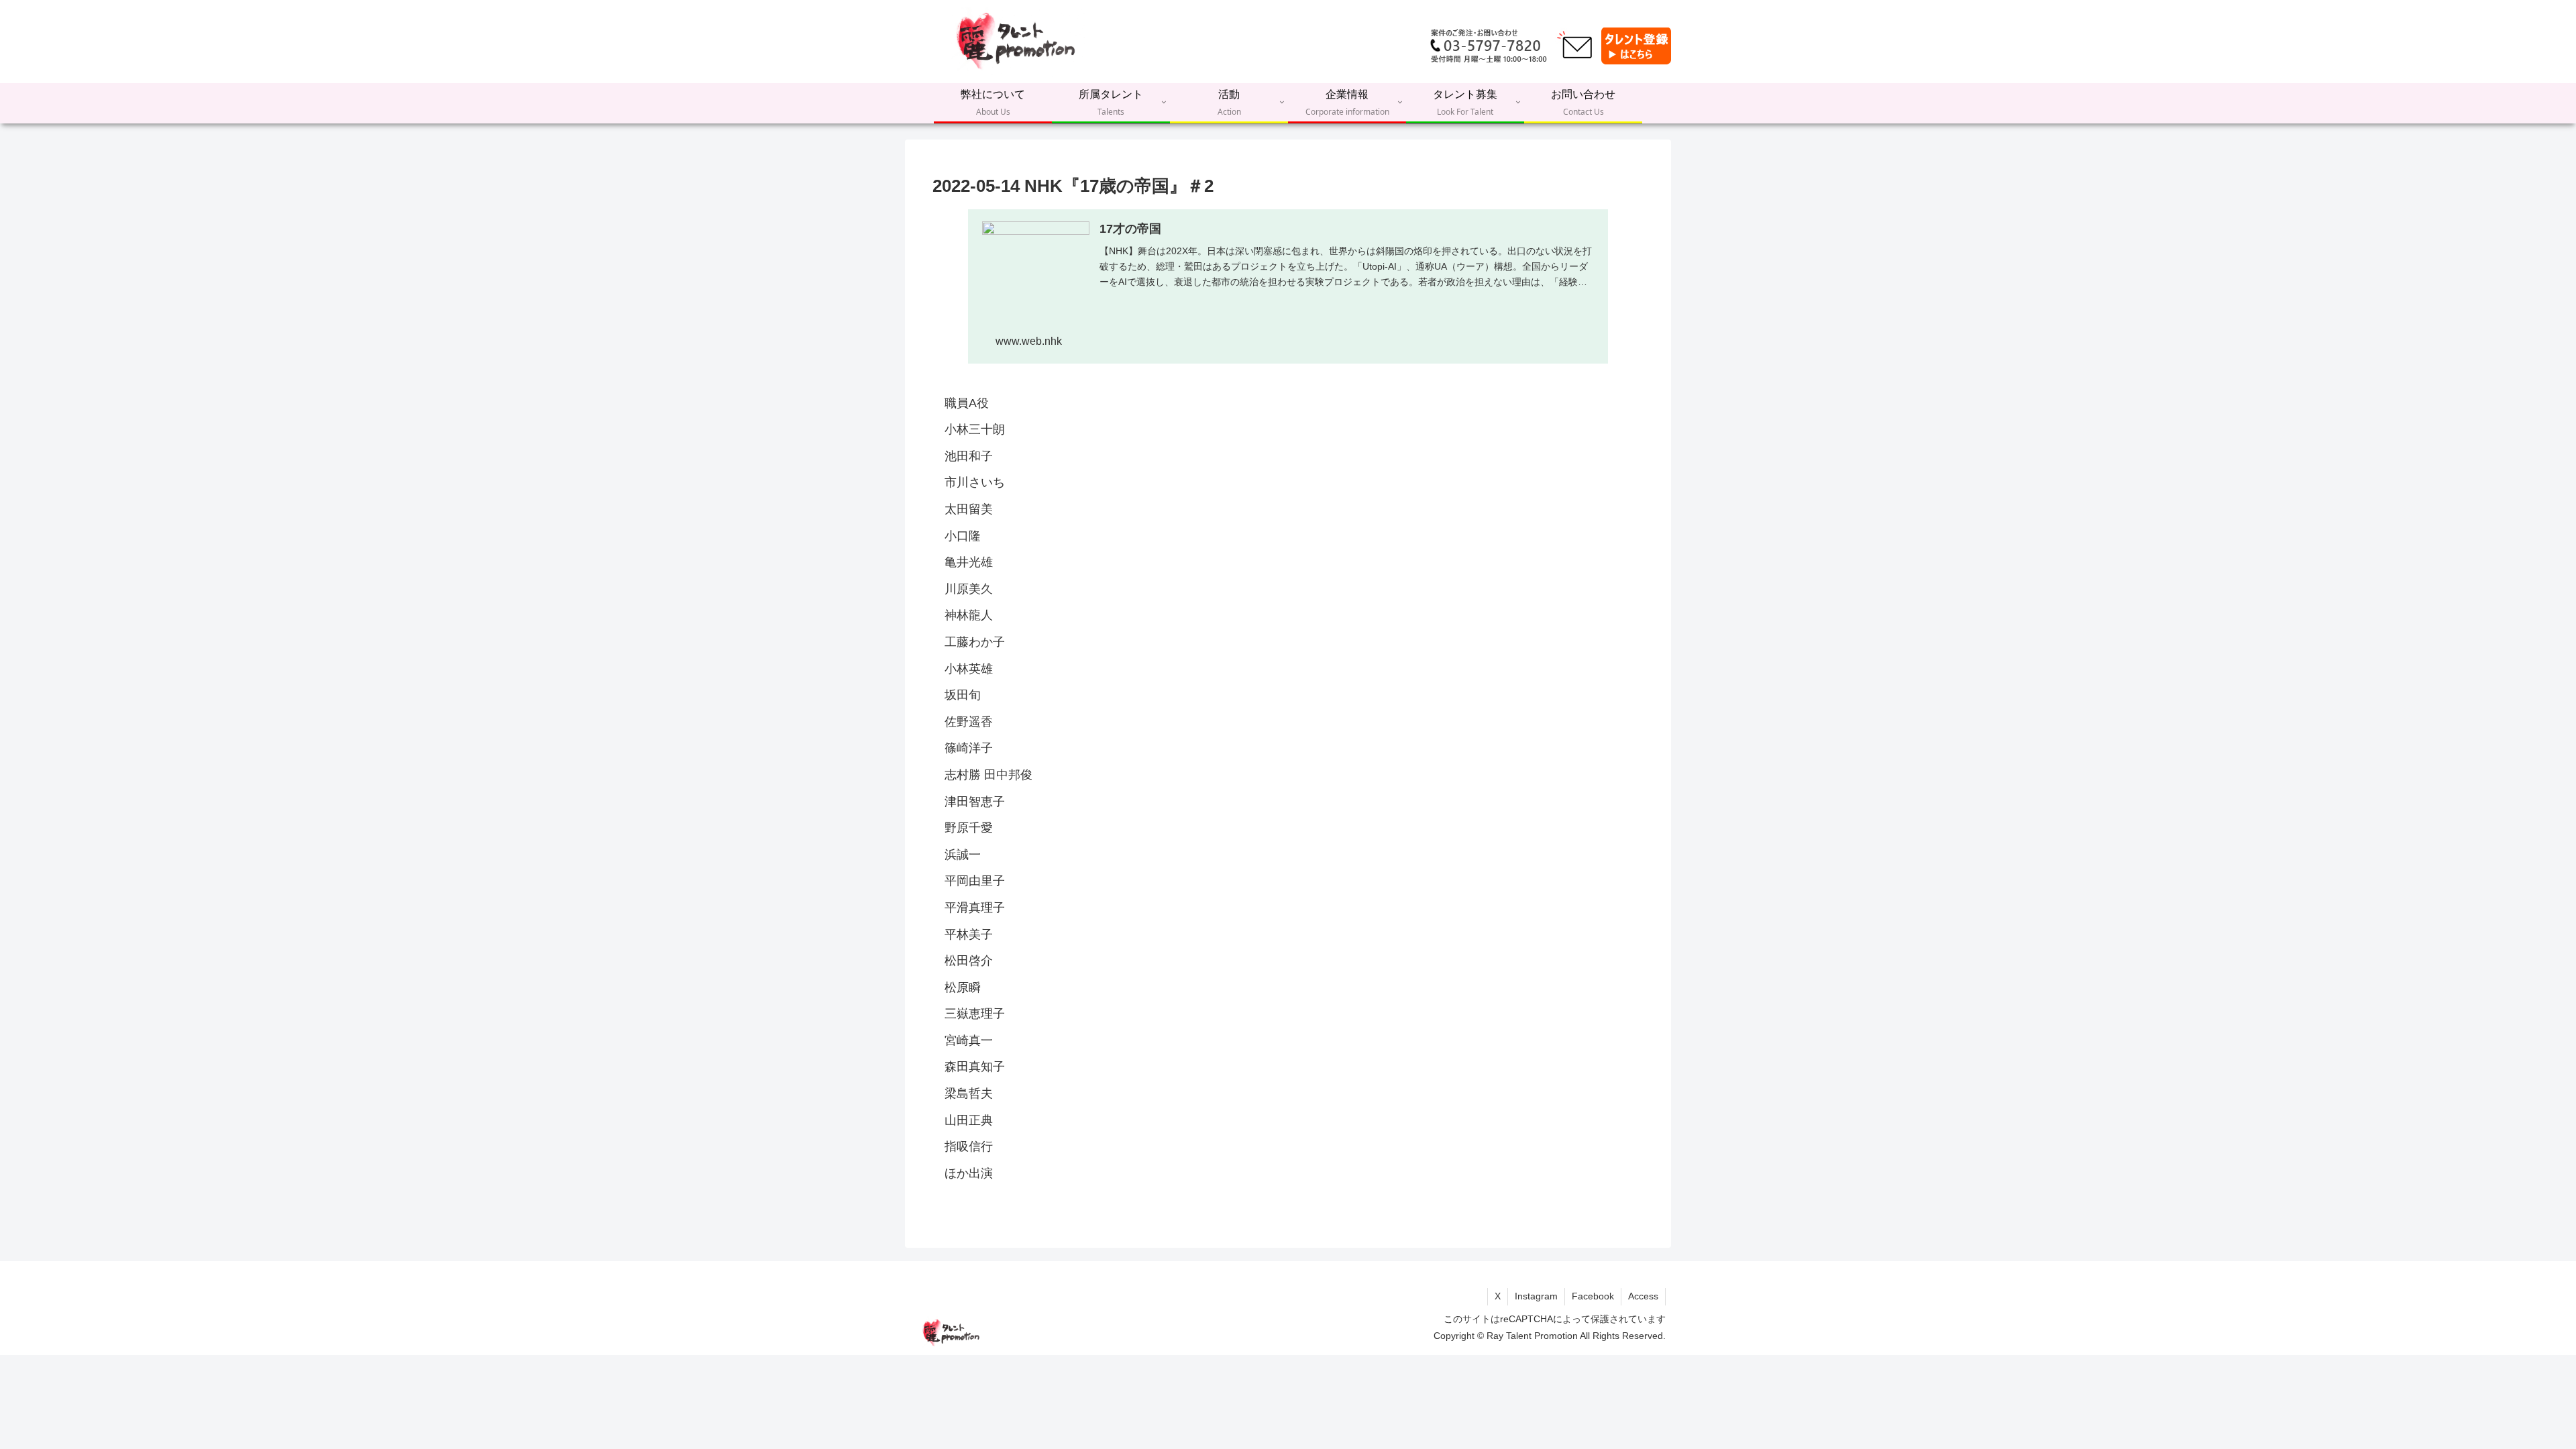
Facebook (1593, 1296)
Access (1643, 1296)
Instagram (1536, 1296)
